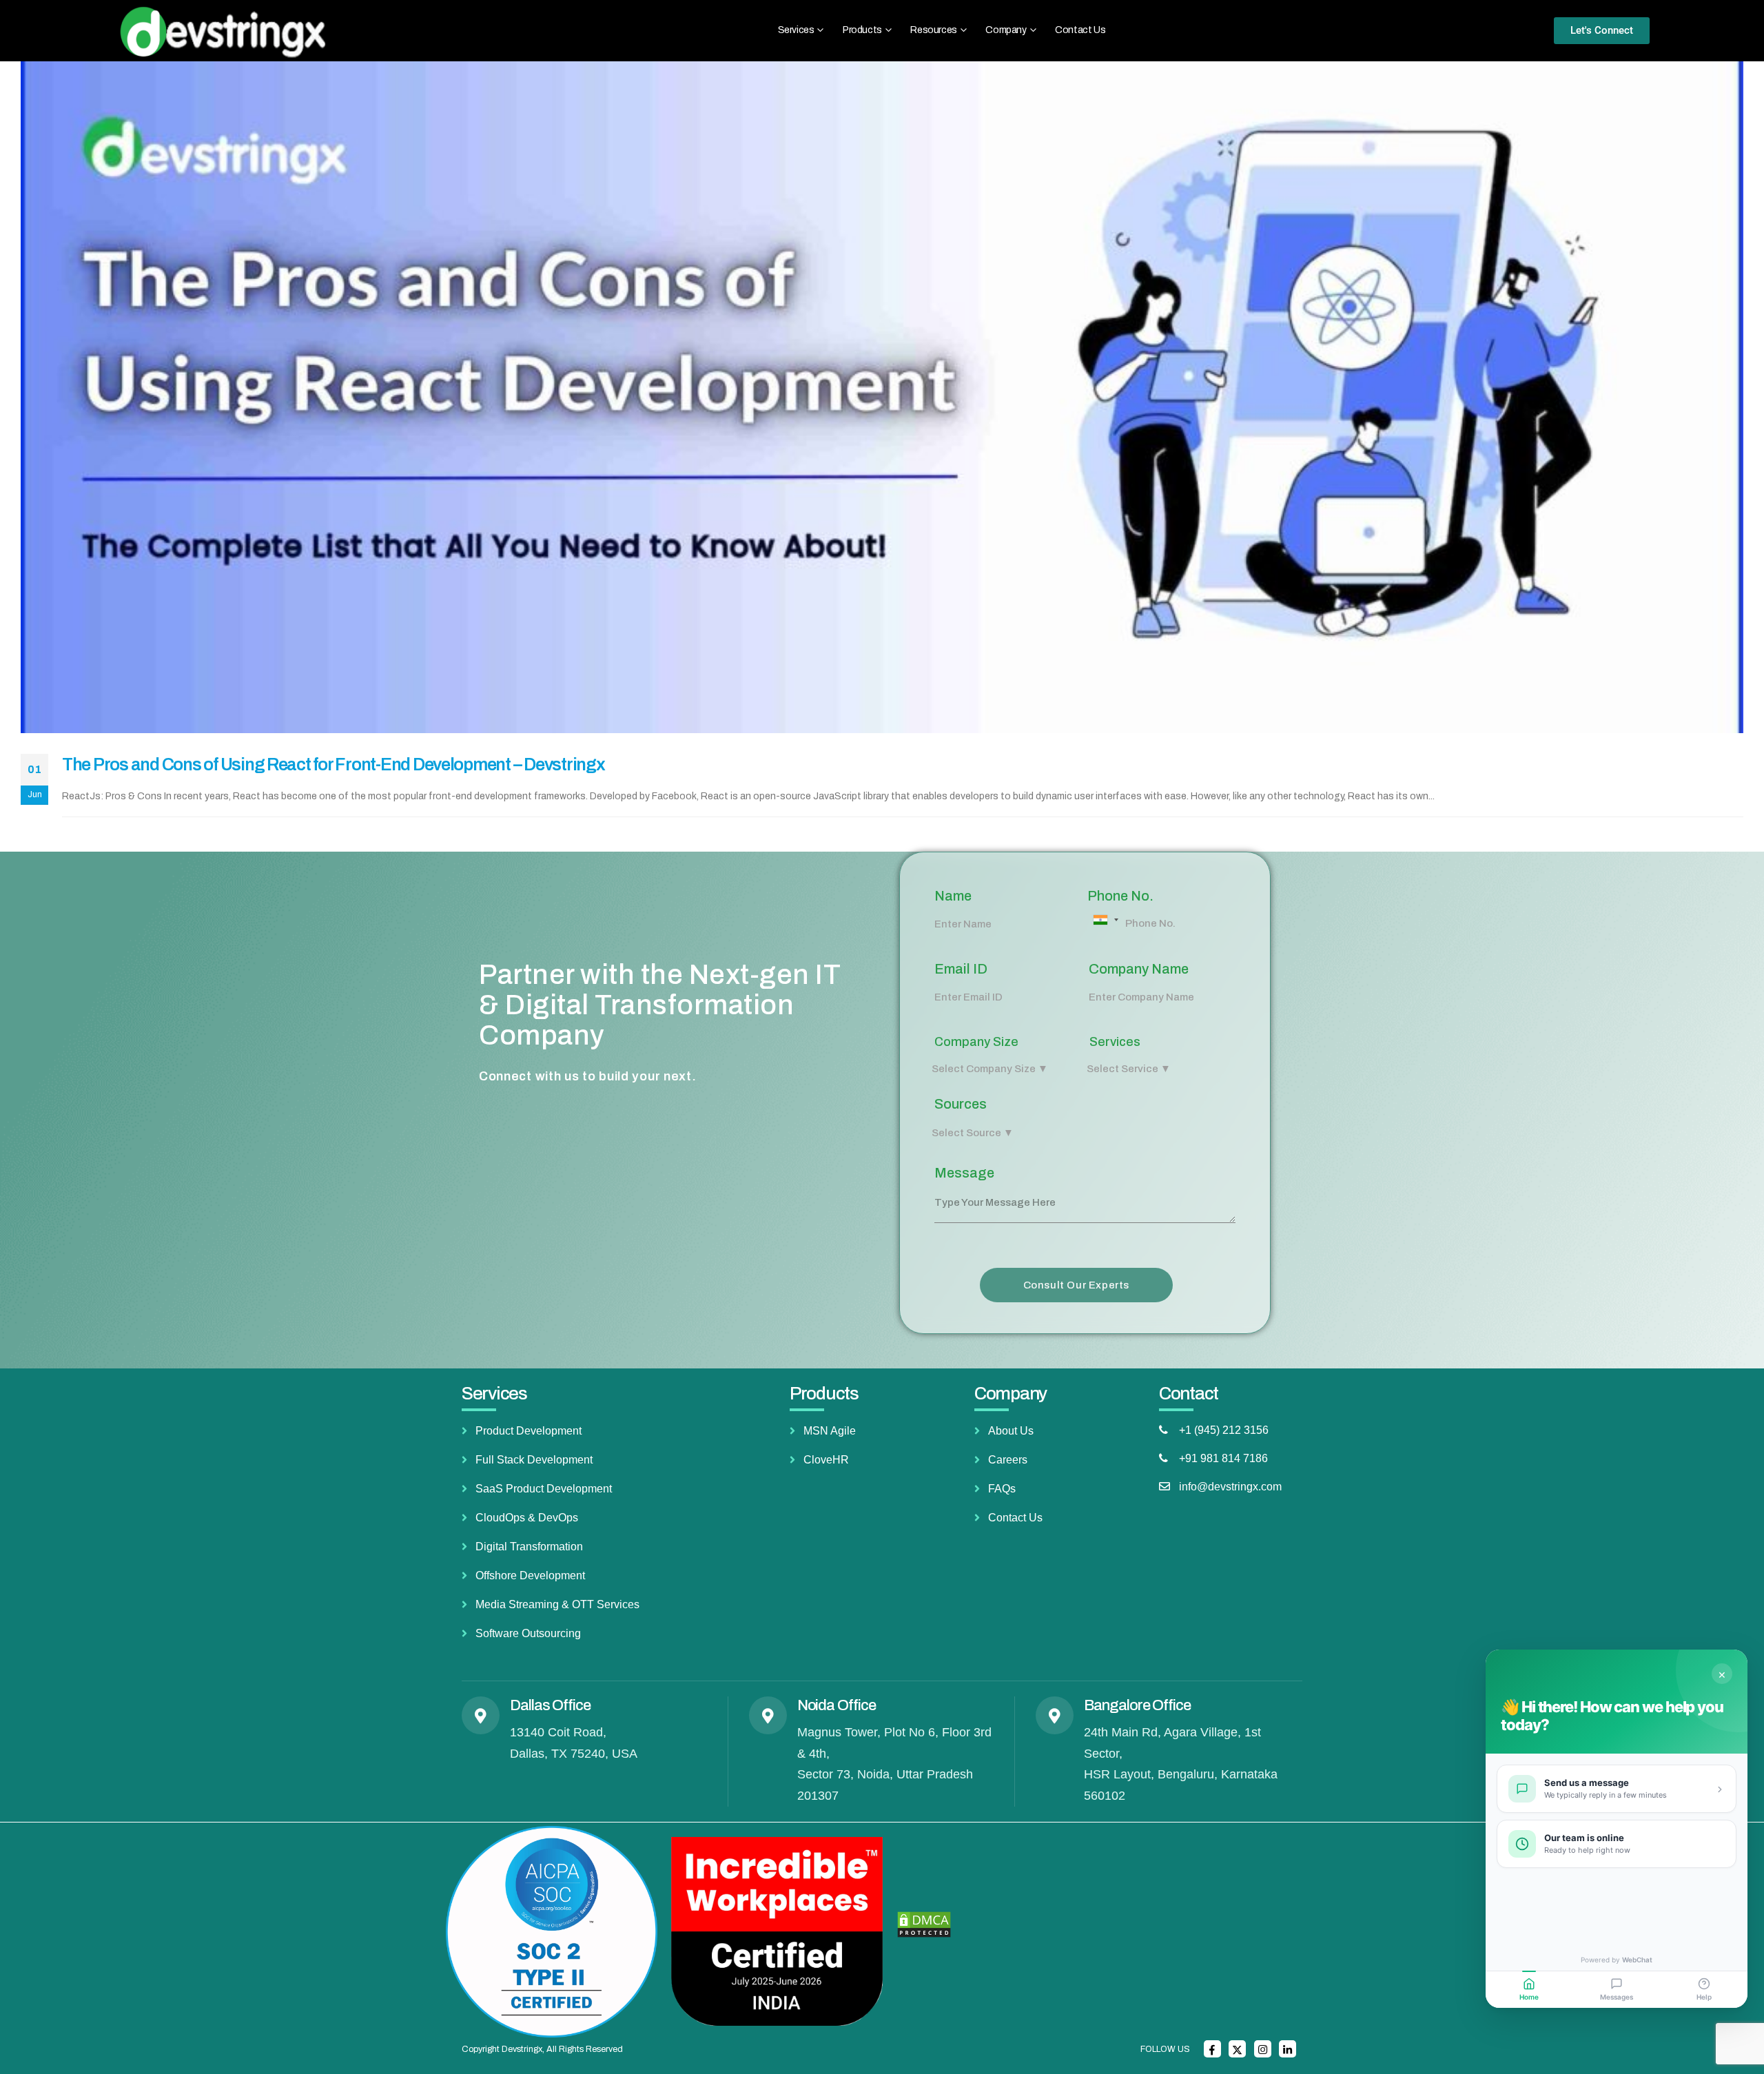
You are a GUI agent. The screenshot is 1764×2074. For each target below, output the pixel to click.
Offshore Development (530, 1575)
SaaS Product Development (544, 1489)
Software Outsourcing (528, 1633)
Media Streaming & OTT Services (557, 1604)
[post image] (882, 398)
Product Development (529, 1431)
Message (964, 1173)
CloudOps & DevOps (527, 1518)
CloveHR (826, 1460)
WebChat (1637, 1960)
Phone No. (1120, 896)
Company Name (1139, 969)
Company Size (976, 1042)
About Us (1011, 1431)
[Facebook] (1212, 2049)
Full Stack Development (534, 1460)
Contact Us (1080, 30)
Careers (1008, 1460)
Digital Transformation (529, 1547)
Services (1115, 1042)
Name (953, 896)
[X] (1237, 2049)
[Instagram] (1263, 2049)
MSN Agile (830, 1431)
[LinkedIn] (1288, 2049)
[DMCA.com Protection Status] (924, 1924)
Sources (961, 1104)
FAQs (1002, 1489)
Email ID (961, 969)
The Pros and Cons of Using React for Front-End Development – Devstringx (334, 764)
